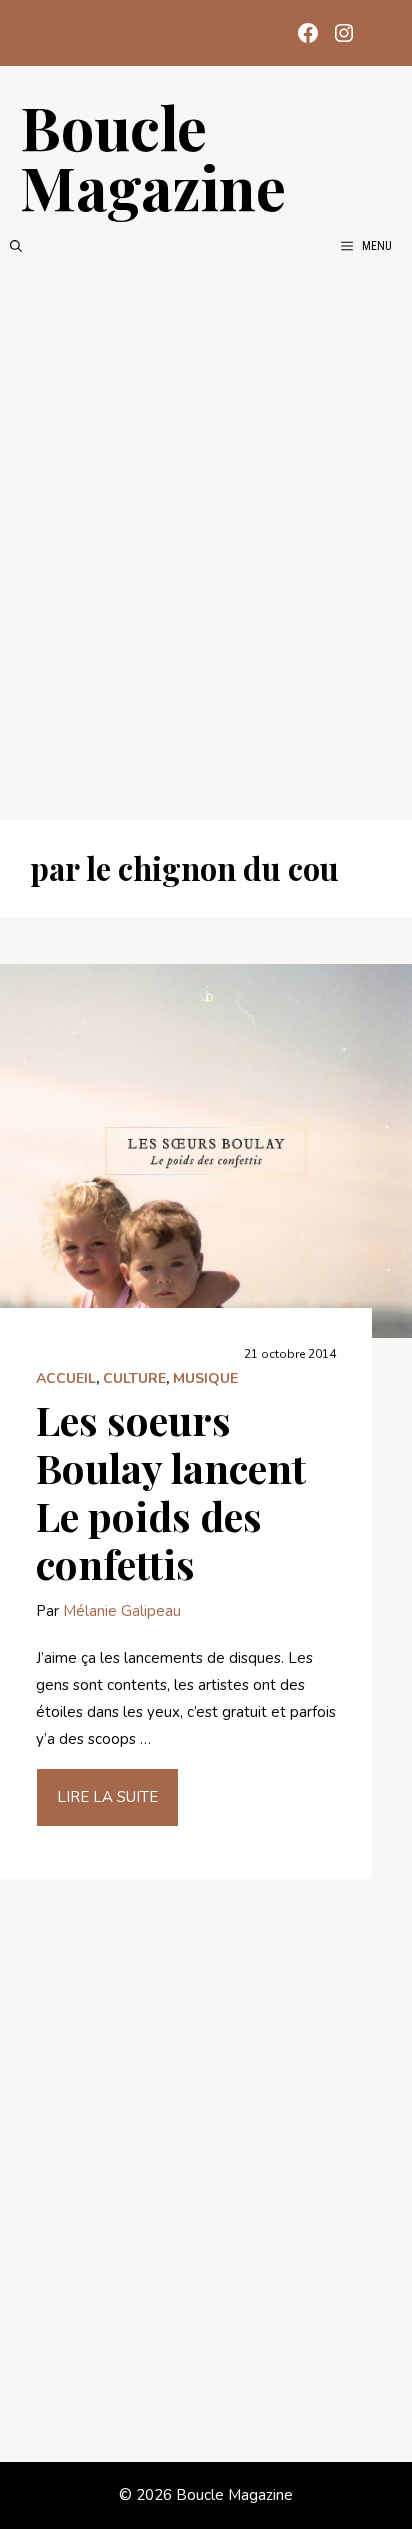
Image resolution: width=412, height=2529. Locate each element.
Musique (205, 1378)
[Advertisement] (206, 538)
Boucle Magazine (153, 156)
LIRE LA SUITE (107, 1797)
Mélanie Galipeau (122, 1611)
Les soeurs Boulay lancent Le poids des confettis (171, 1491)
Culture (134, 1378)
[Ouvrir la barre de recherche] (16, 246)
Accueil (66, 1378)
